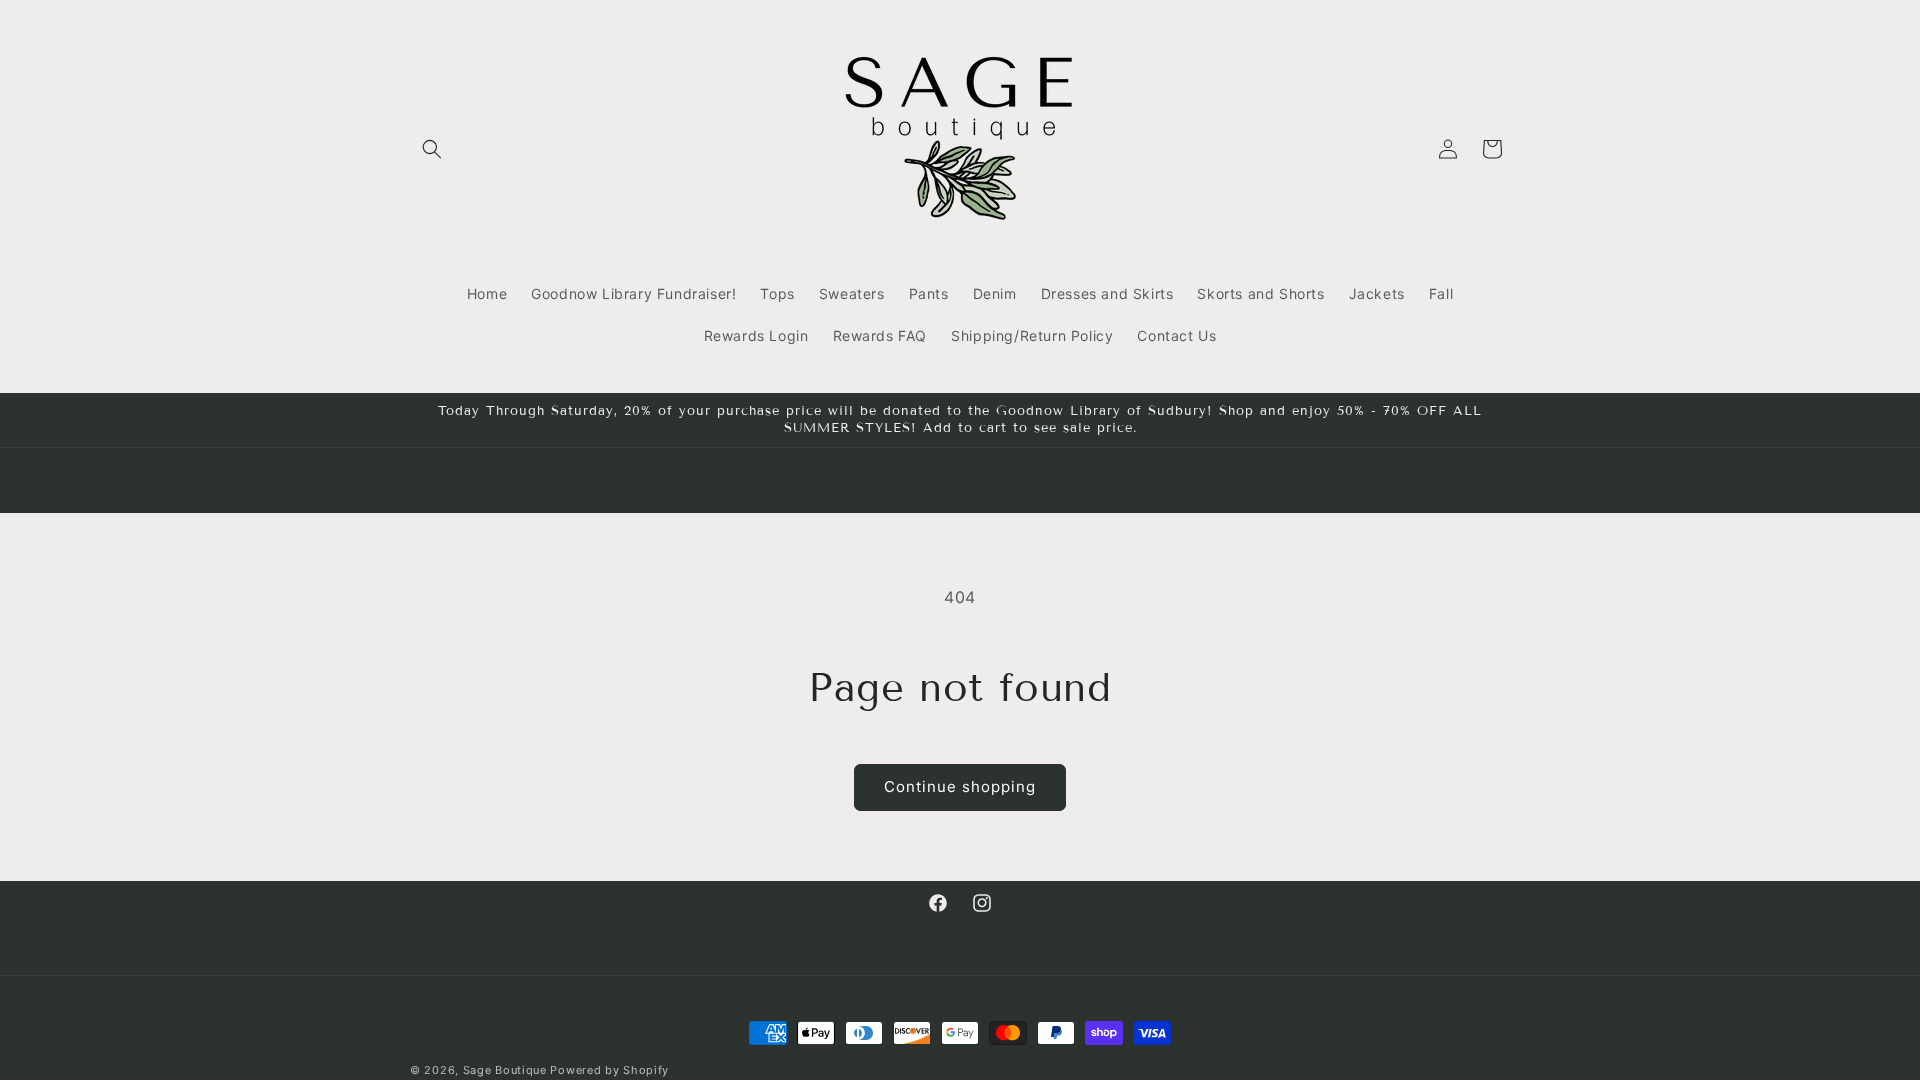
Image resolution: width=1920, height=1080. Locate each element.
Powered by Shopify (609, 1070)
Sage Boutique (505, 1070)
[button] (432, 149)
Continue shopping (960, 786)
